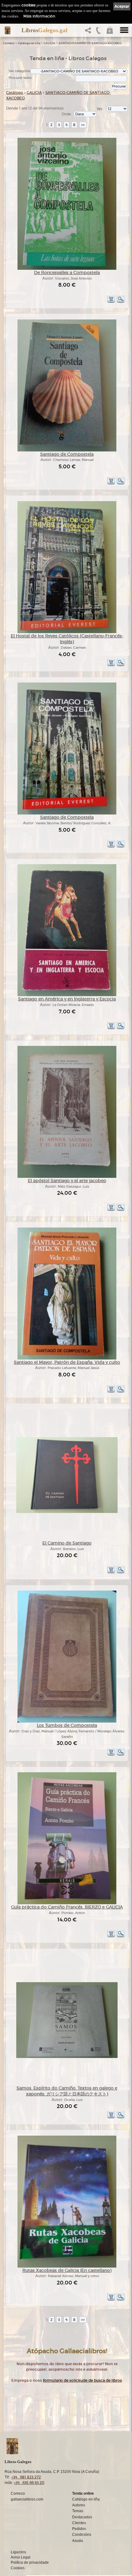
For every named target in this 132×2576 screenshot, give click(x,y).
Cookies (18, 2568)
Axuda (78, 2541)
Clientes (79, 2523)
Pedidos (79, 2529)
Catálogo (15, 93)
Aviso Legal (21, 2557)
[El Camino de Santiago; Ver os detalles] (67, 1512)
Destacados (82, 2517)
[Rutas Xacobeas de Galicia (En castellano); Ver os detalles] (67, 2267)
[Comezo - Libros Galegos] (8, 30)
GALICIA (49, 43)
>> (83, 125)
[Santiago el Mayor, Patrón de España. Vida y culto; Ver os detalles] (67, 1358)
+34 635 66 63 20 (29, 2483)
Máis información (39, 16)
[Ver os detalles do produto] (121, 302)
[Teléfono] (99, 32)
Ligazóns (18, 2552)
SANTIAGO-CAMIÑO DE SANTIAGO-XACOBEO (90, 43)
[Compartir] (89, 32)
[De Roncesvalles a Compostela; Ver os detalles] (67, 269)
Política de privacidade (30, 2562)
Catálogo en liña (29, 43)
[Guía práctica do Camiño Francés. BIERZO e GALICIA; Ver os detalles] (67, 1903)
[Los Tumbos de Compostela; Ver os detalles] (67, 1721)
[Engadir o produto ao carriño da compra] (111, 302)
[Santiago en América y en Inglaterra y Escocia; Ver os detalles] (67, 995)
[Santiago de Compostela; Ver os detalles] (67, 450)
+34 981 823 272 (26, 2477)
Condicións (82, 2535)
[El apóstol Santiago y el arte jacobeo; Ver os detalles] (67, 1177)
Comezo (9, 43)
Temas (78, 2511)
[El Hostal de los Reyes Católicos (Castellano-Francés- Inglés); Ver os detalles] (67, 632)
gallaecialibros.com (27, 2499)
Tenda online (83, 2493)
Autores (79, 2505)
